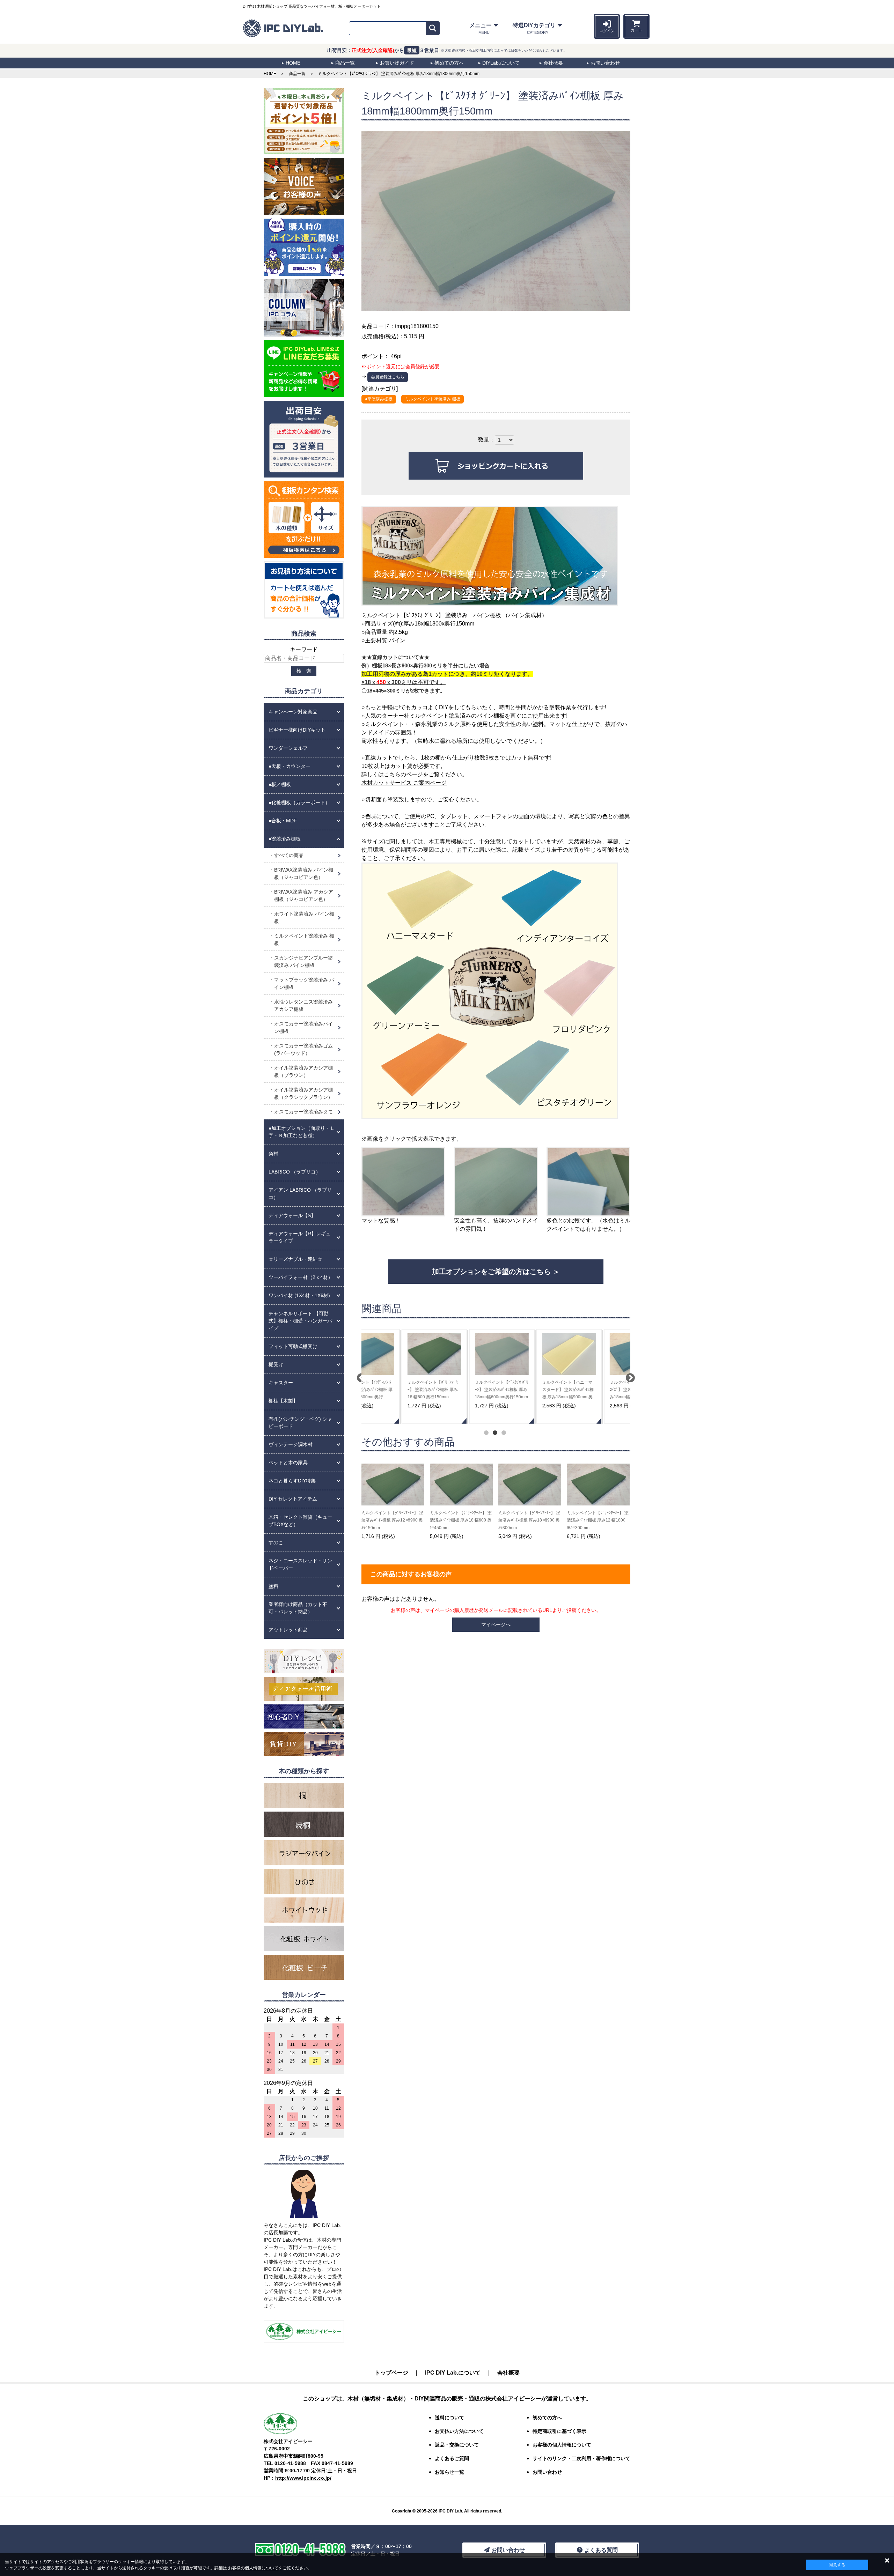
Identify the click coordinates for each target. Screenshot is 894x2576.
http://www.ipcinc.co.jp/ (303, 2478)
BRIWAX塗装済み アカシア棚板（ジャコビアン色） (304, 895)
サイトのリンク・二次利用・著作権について (581, 2458)
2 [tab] (494, 1432)
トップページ (391, 2373)
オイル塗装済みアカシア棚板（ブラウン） (303, 1071)
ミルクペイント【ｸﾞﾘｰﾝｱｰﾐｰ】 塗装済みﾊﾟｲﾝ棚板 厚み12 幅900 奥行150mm (392, 1520)
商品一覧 (297, 74)
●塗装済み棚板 (379, 399)
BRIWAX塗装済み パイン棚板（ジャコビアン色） (304, 874)
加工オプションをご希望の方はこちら (491, 1272)
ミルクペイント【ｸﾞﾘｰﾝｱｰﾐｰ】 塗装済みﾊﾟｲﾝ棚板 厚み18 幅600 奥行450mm (461, 1520)
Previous (360, 1376)
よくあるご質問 (452, 2458)
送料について (449, 2418)
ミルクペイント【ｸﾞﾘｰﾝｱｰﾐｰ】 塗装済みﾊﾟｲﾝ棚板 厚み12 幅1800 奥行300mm (598, 1520)
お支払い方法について (459, 2431)
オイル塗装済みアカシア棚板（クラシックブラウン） (303, 1093)
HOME (270, 74)
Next (629, 1376)
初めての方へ (547, 2418)
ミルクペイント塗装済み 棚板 (433, 399)
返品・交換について (457, 2445)
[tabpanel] (394, 1376)
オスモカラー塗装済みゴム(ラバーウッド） (303, 1049)
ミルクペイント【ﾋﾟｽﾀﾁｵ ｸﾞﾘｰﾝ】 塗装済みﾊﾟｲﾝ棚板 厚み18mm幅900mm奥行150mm (529, 1390)
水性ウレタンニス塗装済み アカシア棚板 (303, 1005)
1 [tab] (486, 1432)
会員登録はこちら (388, 377)
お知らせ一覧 (449, 2472)
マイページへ (496, 1624)
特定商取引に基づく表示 (559, 2431)
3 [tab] (503, 1432)
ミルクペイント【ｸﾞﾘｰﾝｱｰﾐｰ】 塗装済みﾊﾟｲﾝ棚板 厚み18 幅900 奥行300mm (529, 1520)
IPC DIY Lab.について (453, 2373)
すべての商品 (289, 855)
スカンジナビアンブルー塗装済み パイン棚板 (303, 961)
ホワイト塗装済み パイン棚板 (304, 917)
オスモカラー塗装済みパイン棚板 (303, 1027)
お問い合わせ (547, 2472)
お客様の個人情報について (253, 2568)
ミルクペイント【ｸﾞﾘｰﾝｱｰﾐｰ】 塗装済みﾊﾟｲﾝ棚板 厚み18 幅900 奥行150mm (460, 1390)
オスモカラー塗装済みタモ (303, 1112)
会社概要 (508, 2373)
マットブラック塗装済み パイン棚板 (304, 983)
